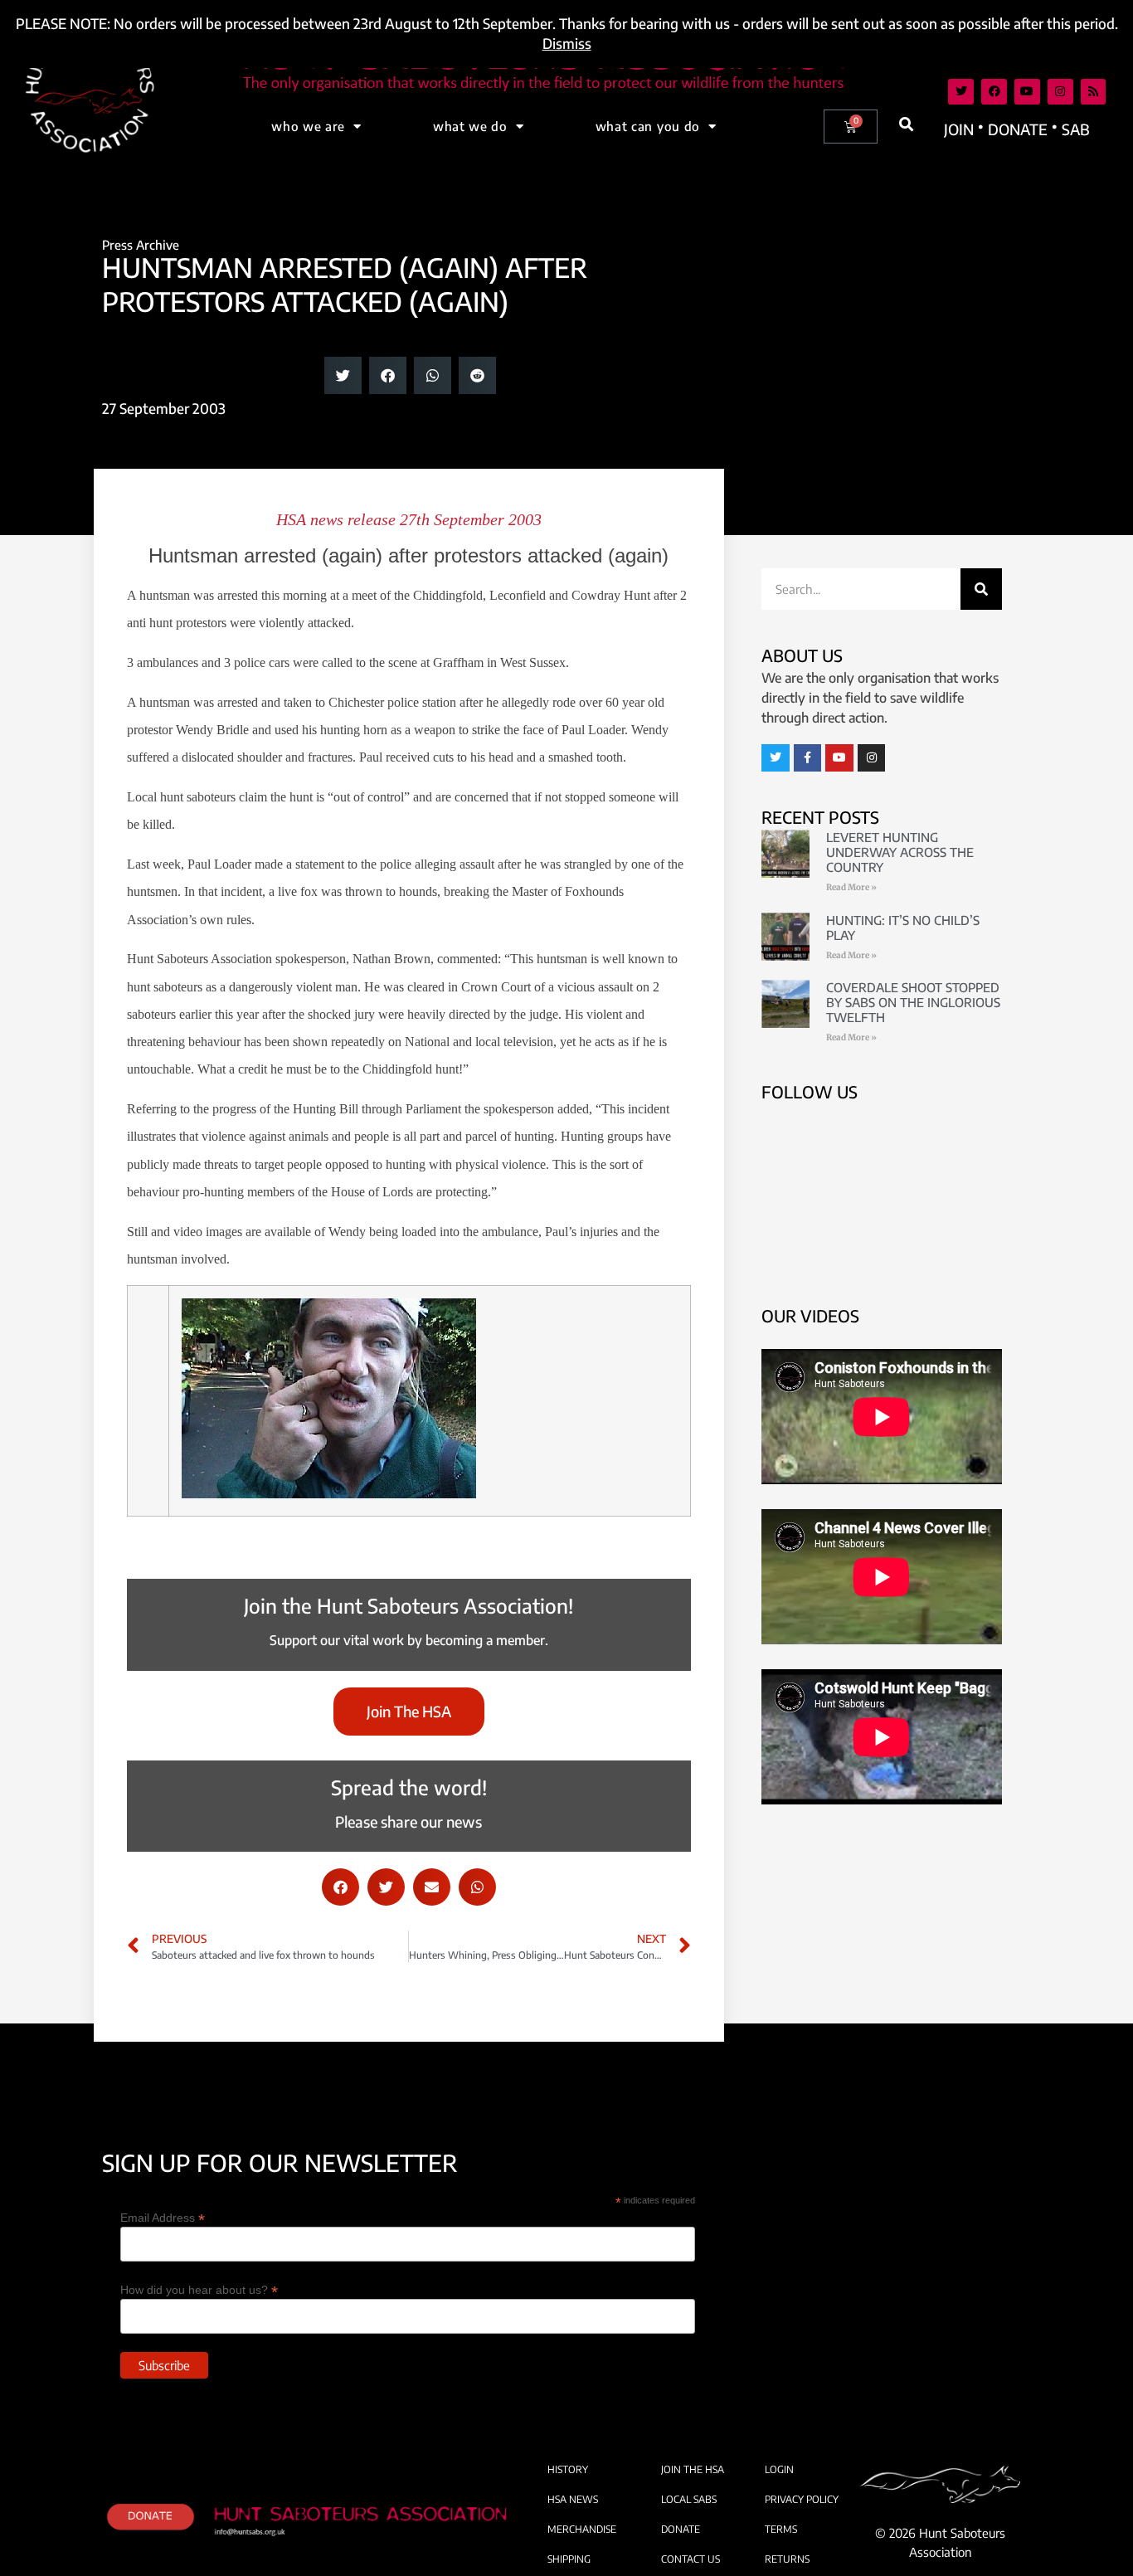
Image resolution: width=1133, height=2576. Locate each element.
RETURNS (787, 2559)
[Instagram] (1060, 92)
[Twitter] (961, 92)
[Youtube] (1027, 92)
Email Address (163, 2217)
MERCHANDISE (582, 2529)
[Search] (981, 589)
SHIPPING (569, 2559)
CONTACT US (690, 2559)
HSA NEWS (573, 2499)
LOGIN (779, 2469)
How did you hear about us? (199, 2289)
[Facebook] (994, 92)
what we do (470, 126)
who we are (308, 126)
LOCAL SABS (689, 2499)
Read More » (851, 887)
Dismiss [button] (567, 43)
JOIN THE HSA (693, 2469)
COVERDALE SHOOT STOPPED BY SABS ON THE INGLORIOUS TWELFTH (913, 1002)
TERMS (781, 2529)
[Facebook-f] (808, 758)
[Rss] (1094, 92)
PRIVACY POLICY (802, 2499)
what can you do (648, 126)
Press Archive (141, 245)
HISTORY (568, 2469)
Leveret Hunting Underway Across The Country (900, 852)
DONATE (681, 2529)
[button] (907, 124)
